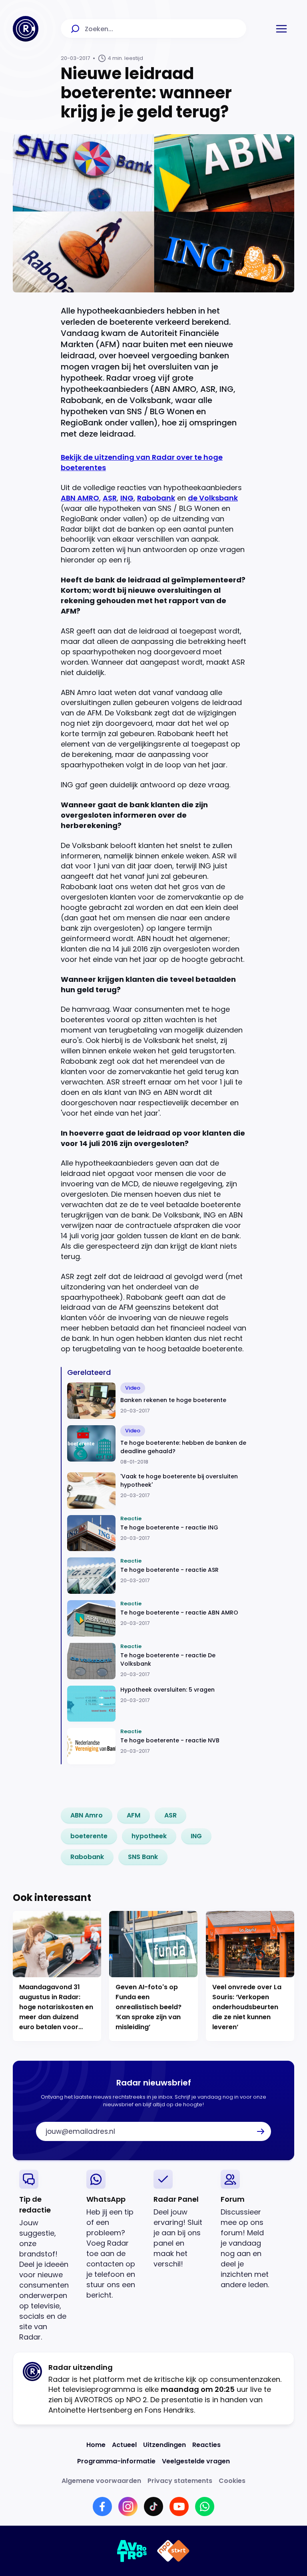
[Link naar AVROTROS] (132, 2551)
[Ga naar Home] (26, 29)
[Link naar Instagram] (128, 2506)
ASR (110, 498)
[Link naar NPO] (173, 2551)
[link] (87, 1815)
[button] (281, 29)
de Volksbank (213, 498)
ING (127, 498)
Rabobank (156, 498)
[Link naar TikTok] (153, 2506)
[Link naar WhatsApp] (205, 2506)
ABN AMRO (80, 498)
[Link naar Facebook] (102, 2506)
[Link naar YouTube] (179, 2506)
